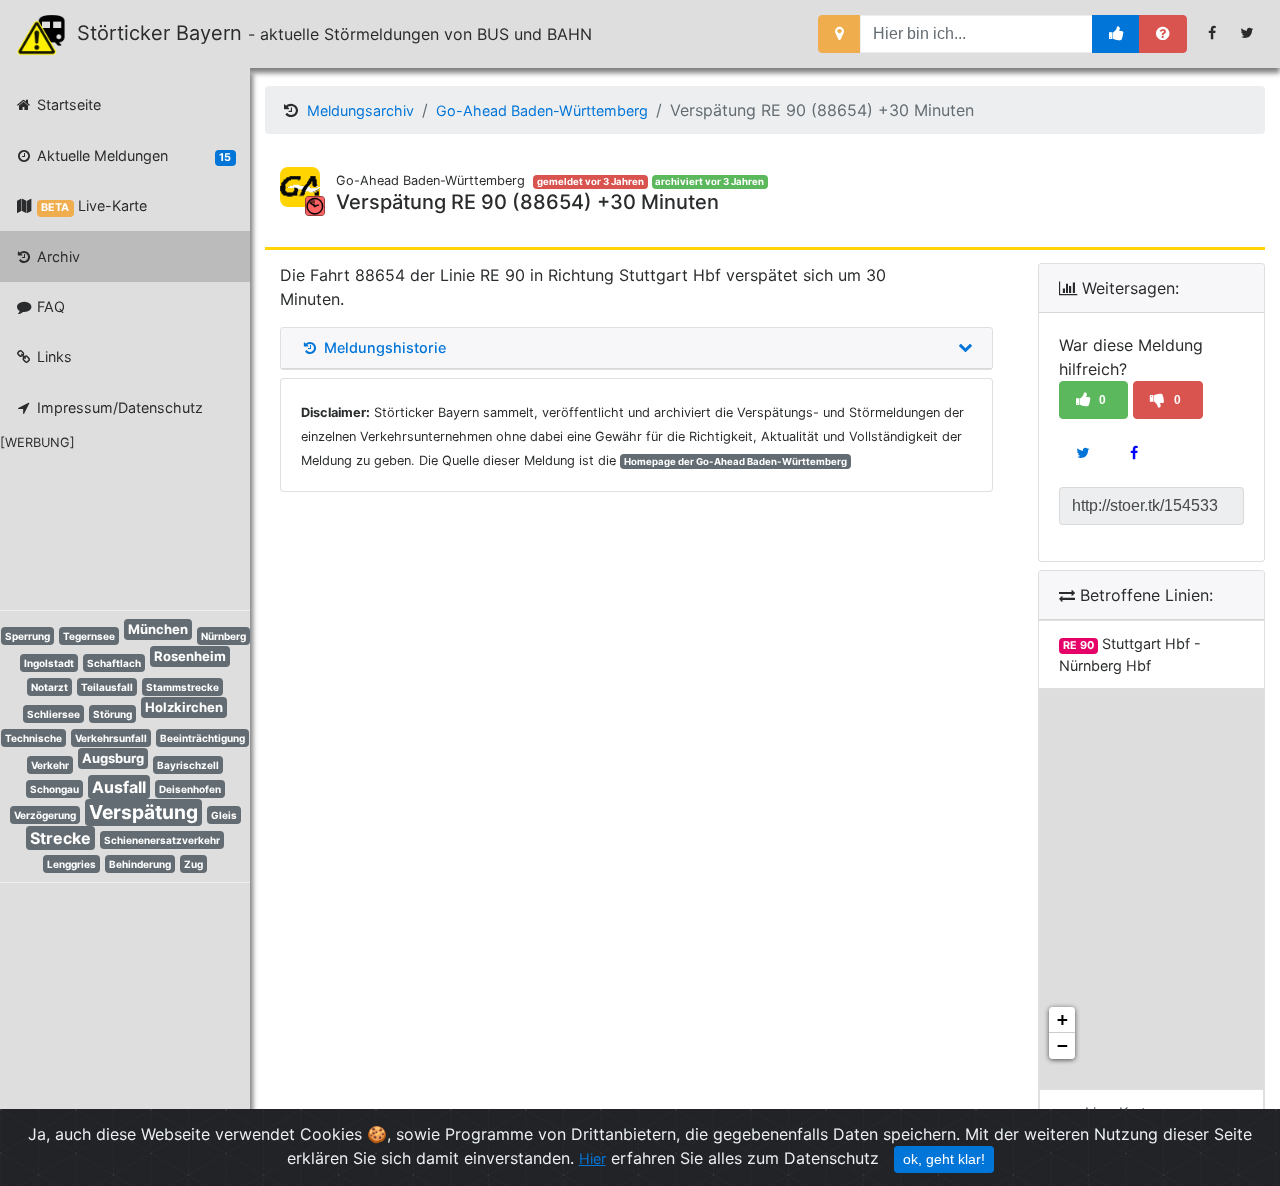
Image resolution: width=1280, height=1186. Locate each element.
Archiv (56, 256)
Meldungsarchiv (360, 110)
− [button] (1062, 1045)
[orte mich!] (839, 34)
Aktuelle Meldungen (132, 155)
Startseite (67, 104)
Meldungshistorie (383, 348)
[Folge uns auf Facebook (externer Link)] (1212, 33)
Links (52, 356)
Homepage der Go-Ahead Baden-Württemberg (735, 461)
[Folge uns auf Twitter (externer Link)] (1247, 33)
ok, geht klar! (944, 1159)
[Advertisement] (110, 527)
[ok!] (1116, 34)
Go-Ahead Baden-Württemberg (542, 110)
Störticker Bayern (168, 33)
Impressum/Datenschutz (118, 407)
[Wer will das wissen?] (1163, 34)
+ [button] (1062, 1019)
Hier (592, 1158)
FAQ (49, 306)
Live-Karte (93, 205)
